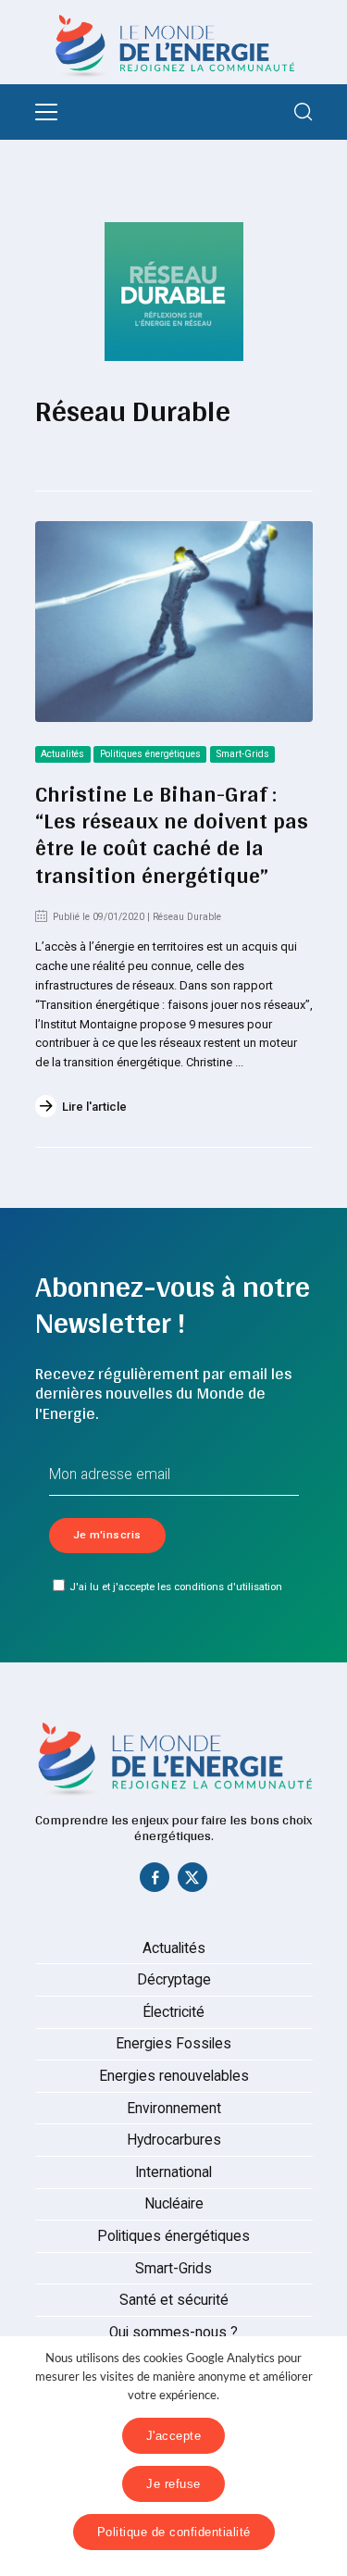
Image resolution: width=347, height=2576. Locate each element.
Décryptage (174, 1980)
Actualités (62, 754)
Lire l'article (94, 1107)
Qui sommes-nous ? (173, 2333)
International (173, 2172)
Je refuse (173, 2484)
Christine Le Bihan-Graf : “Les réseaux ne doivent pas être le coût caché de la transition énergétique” (172, 834)
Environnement (174, 2109)
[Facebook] (155, 1882)
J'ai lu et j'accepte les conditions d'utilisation (176, 1587)
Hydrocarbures (174, 2140)
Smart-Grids (243, 754)
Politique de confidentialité (174, 2532)
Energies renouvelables (174, 2076)
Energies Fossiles (173, 2044)
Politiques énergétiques (150, 754)
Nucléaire (174, 2204)
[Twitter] (192, 1882)
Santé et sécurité (174, 2300)
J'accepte (174, 2436)
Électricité (173, 2012)
